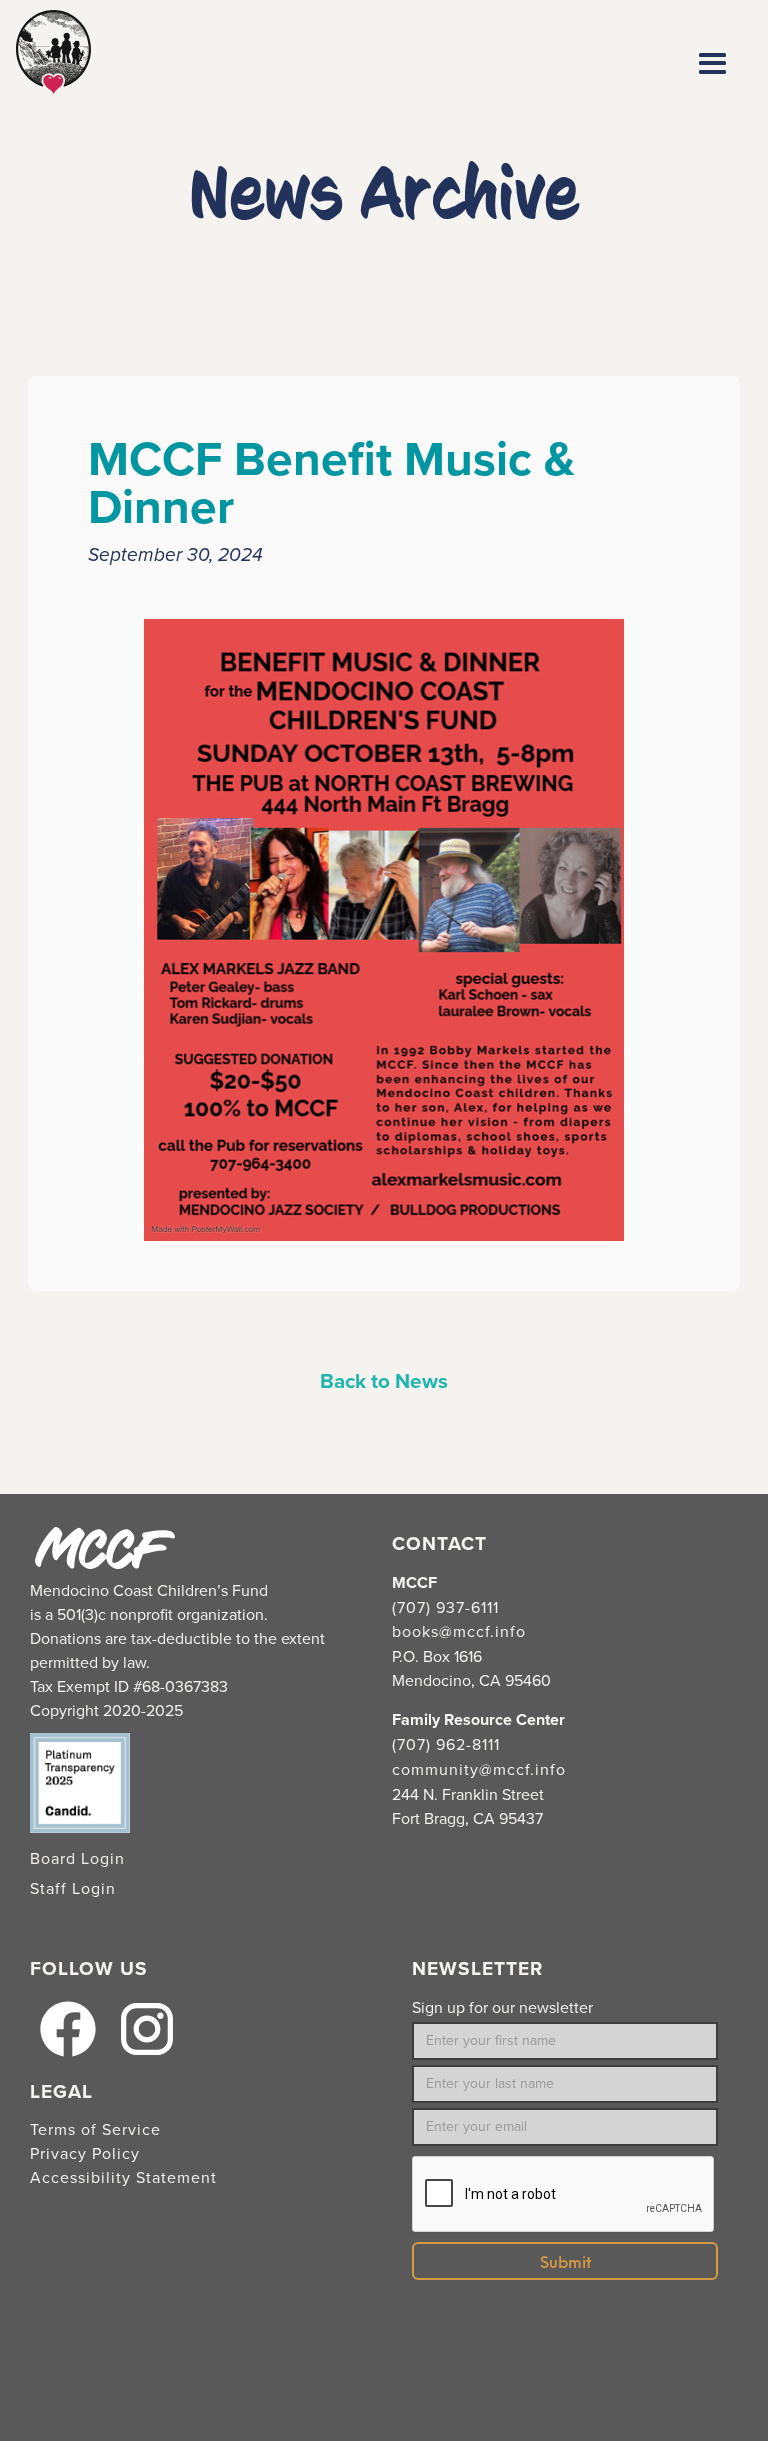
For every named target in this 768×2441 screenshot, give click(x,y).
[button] (712, 64)
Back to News (384, 1382)
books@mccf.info (459, 1632)
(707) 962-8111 (446, 1745)
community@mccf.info (479, 1770)
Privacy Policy (85, 2154)
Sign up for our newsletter (502, 2008)
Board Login (77, 1859)
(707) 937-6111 (445, 1608)
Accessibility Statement (123, 2178)
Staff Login (73, 1889)
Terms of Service (95, 2130)
